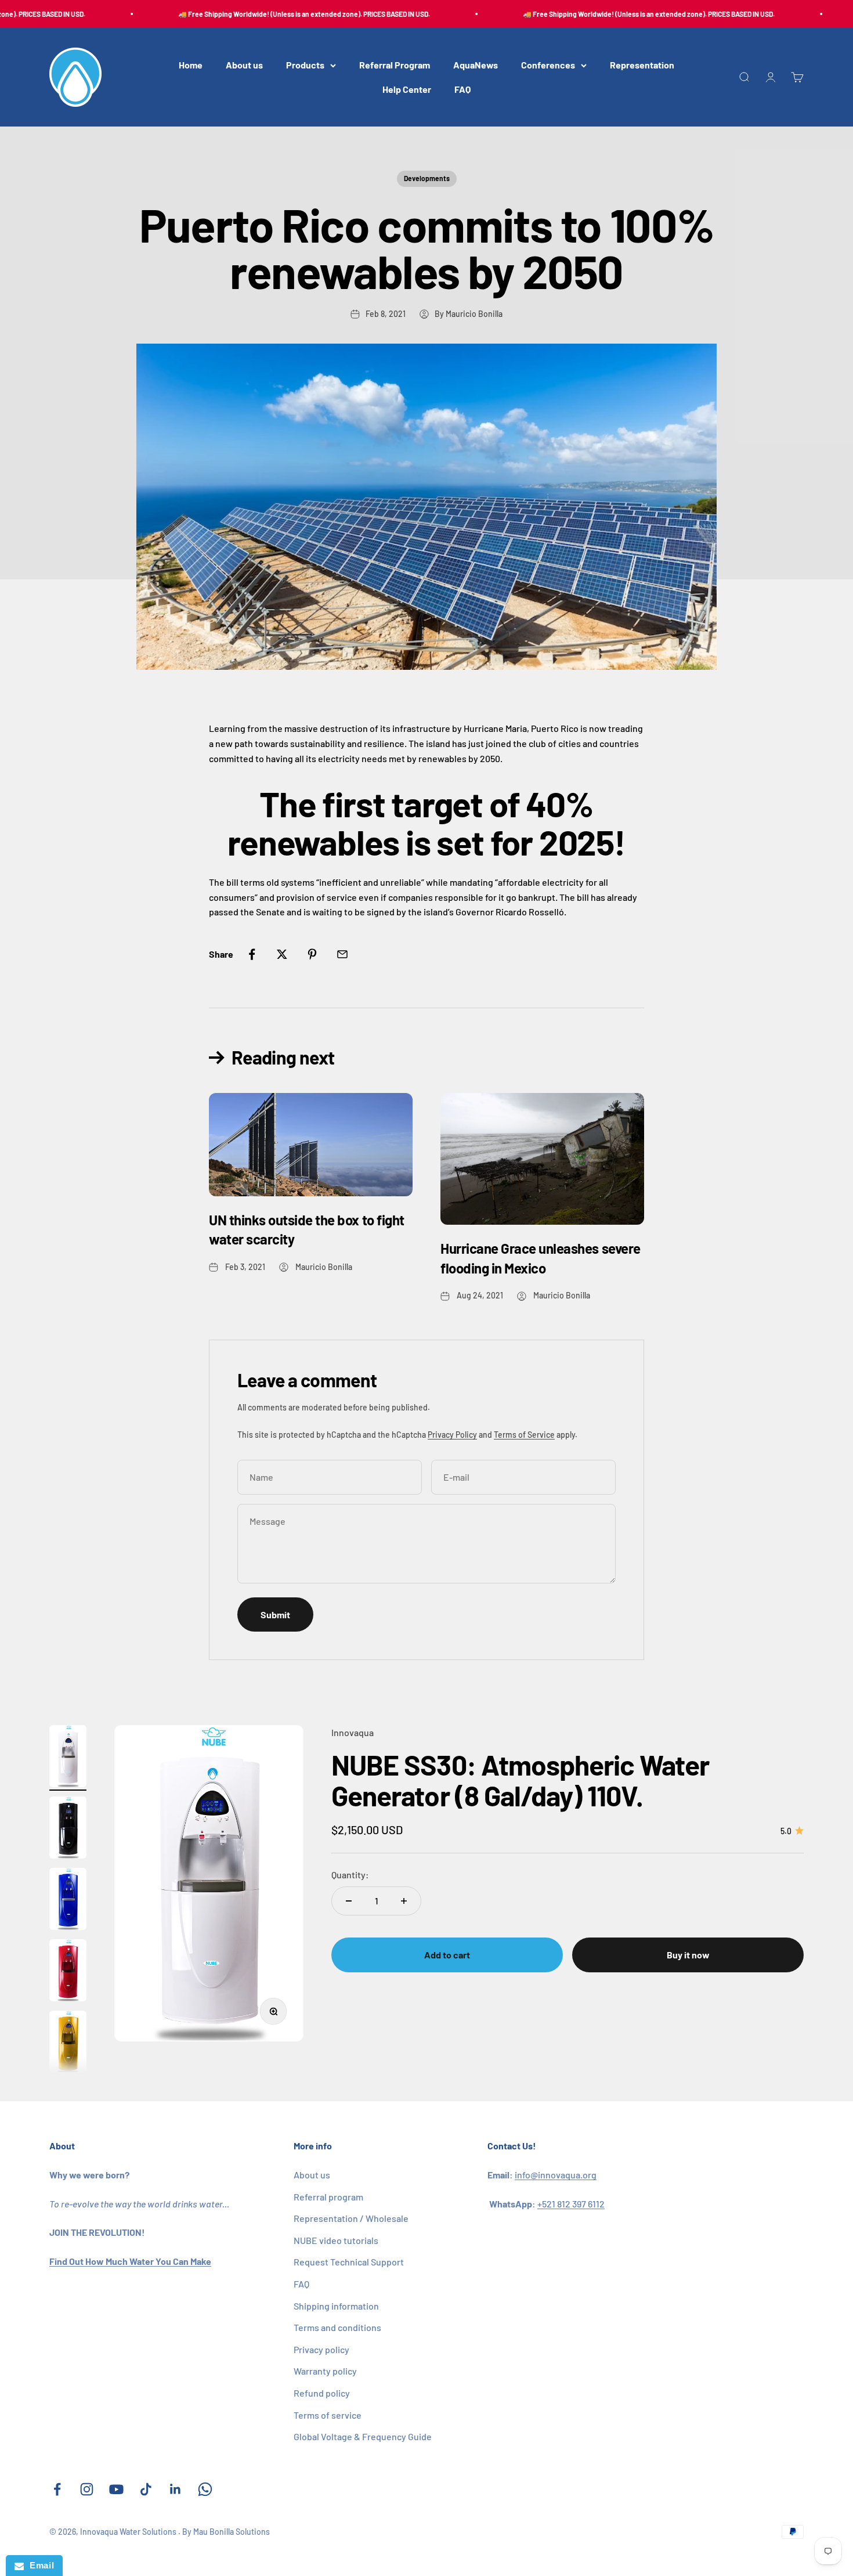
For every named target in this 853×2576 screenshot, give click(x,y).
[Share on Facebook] (252, 954)
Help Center (407, 89)
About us (244, 65)
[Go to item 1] (68, 1758)
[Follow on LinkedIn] (176, 2489)
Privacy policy (321, 2349)
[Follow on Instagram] (87, 2489)
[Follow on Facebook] (57, 2489)
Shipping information (336, 2306)
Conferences (548, 65)
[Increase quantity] (404, 1901)
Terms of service (328, 2415)
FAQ (462, 89)
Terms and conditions (337, 2327)
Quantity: (350, 1875)
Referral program (328, 2197)
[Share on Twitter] (282, 954)
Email (39, 2565)
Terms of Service (524, 1435)
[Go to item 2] (68, 1829)
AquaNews (476, 65)
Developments (427, 178)
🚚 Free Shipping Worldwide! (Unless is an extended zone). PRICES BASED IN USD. (279, 14)
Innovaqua (353, 1732)
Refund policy (322, 2393)
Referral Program (395, 65)
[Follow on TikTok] (146, 2489)
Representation (642, 65)
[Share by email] (342, 954)
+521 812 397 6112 (571, 2204)
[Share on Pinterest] (312, 954)
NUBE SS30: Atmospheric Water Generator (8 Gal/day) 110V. (520, 1780)
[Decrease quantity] (349, 1901)
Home (191, 65)
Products (305, 65)
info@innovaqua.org (556, 2175)
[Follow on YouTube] (116, 2489)
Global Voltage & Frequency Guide (363, 2436)
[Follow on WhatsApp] (205, 2489)
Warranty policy (325, 2371)
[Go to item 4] (68, 1972)
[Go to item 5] (68, 2043)
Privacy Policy (452, 1435)
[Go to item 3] (68, 1901)
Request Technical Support (349, 2262)
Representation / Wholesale (351, 2218)
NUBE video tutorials (336, 2240)
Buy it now (688, 1955)
